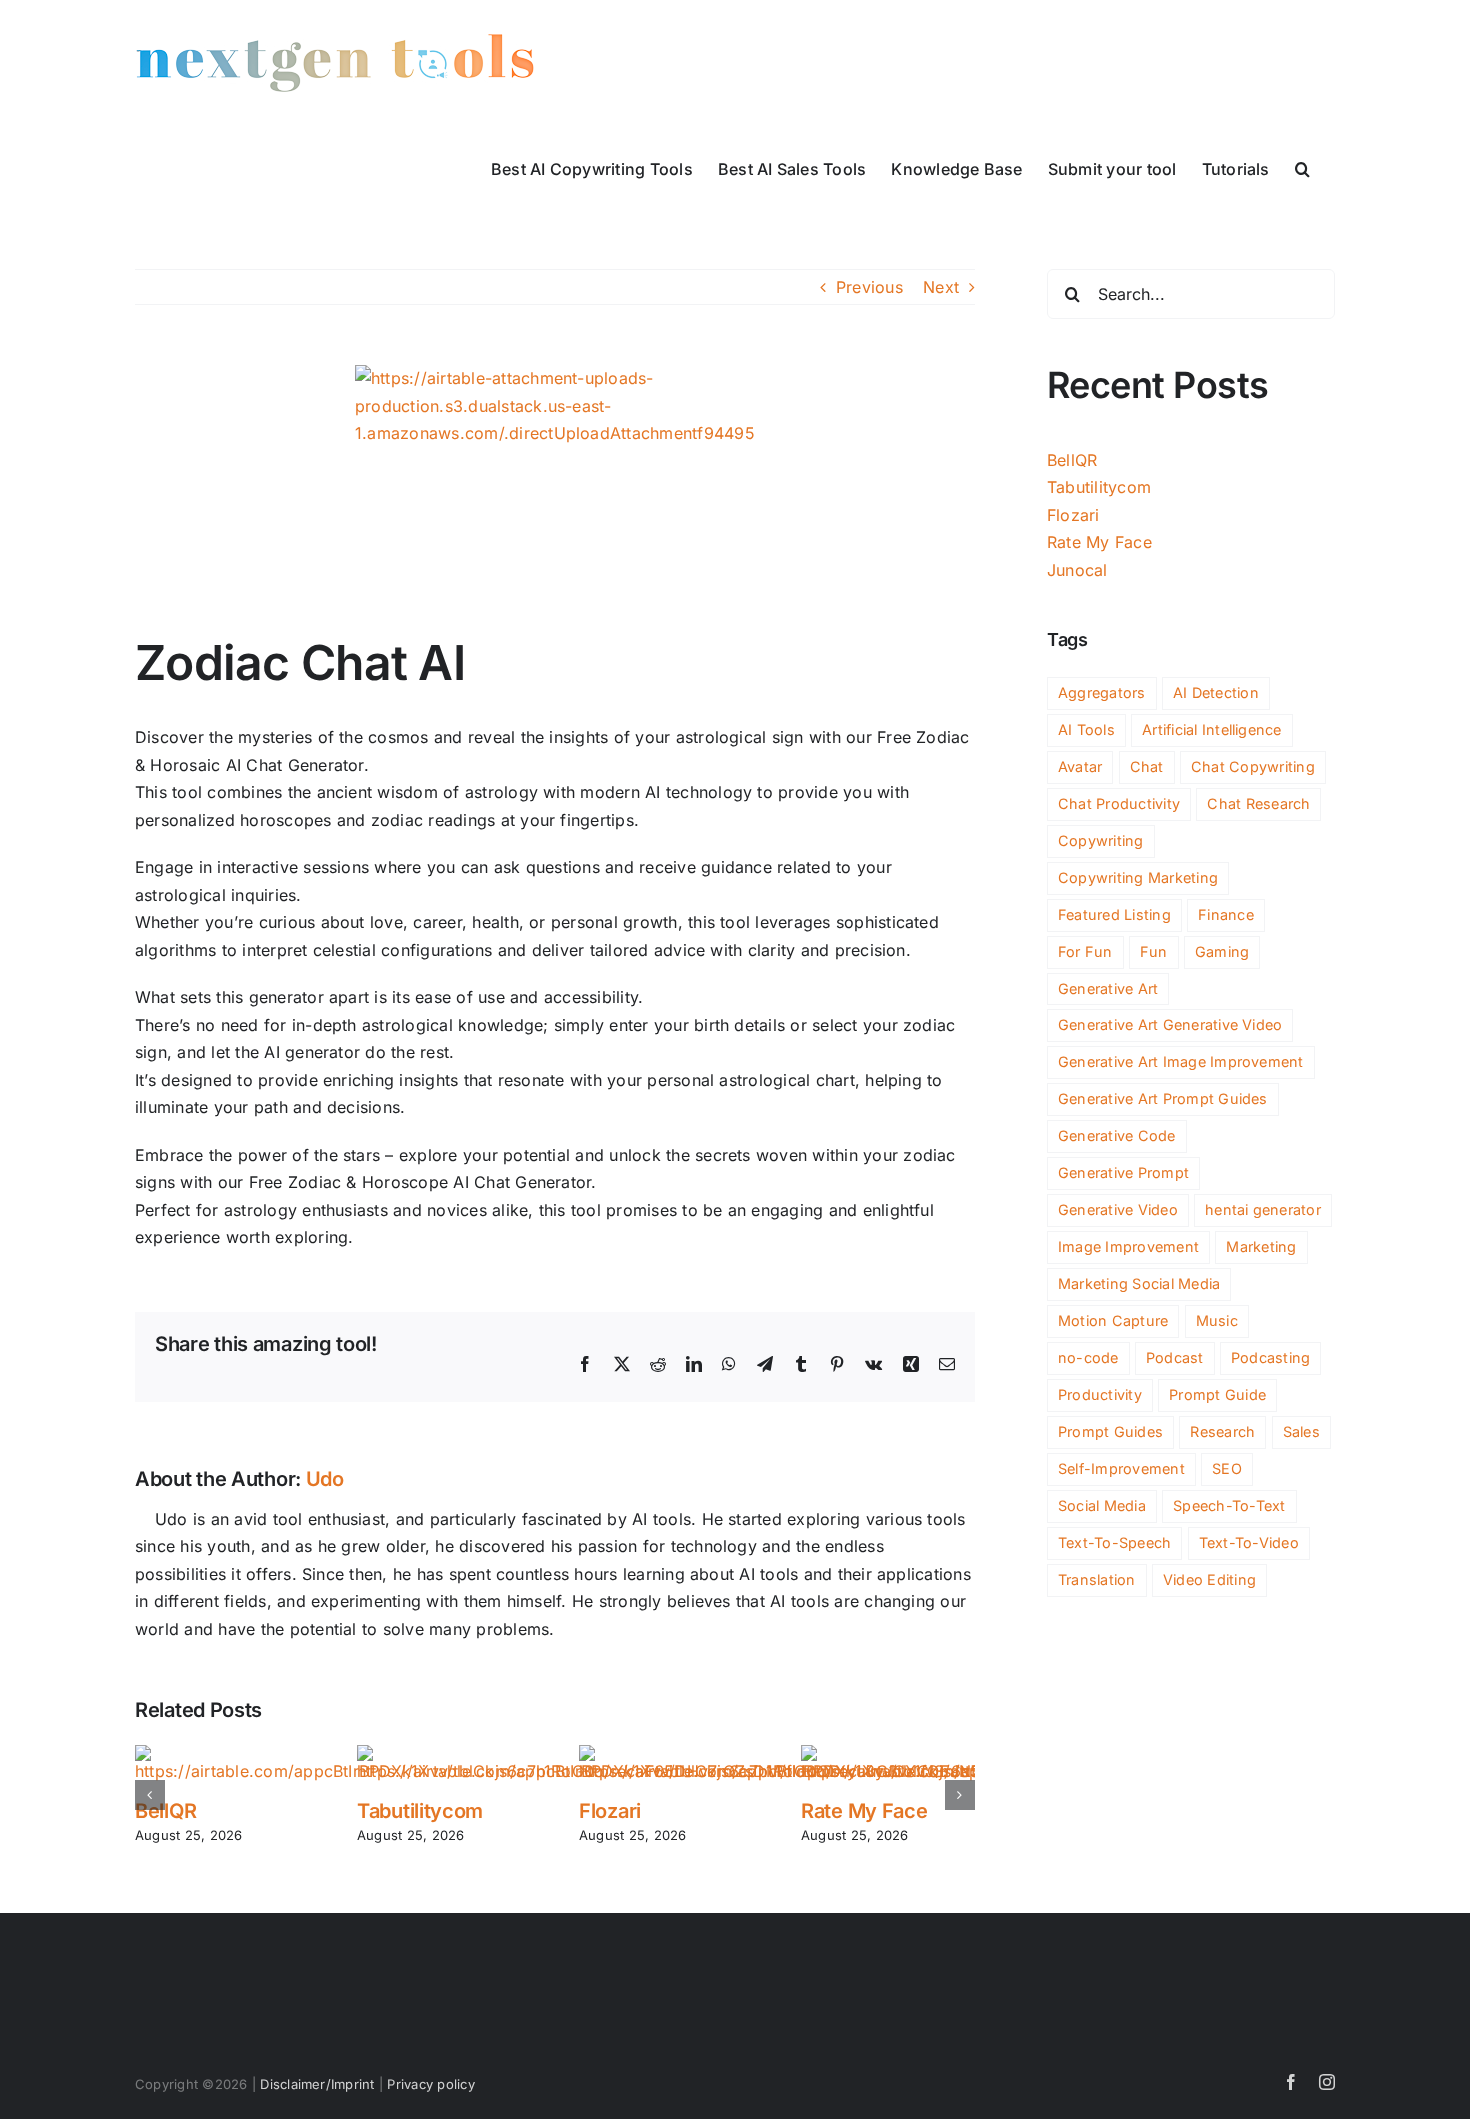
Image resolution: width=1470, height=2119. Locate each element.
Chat (1147, 766)
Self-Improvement (1121, 1468)
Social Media (1102, 1505)
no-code (1088, 1357)
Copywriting (1101, 840)
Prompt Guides (1110, 1431)
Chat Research (1258, 803)
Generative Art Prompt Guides (1163, 1098)
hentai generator (1263, 1209)
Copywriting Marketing (1138, 877)
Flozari (610, 1811)
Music (1217, 1320)
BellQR (165, 1811)
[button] (1302, 167)
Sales (1301, 1431)
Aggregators (1102, 692)
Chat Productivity (1119, 803)
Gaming (1222, 951)
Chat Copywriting (1253, 766)
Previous (869, 287)
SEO (1227, 1468)
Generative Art (1108, 988)
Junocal (1077, 570)
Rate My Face (864, 1811)
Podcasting (1270, 1357)
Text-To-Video (1249, 1542)
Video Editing (1209, 1579)
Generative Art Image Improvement (1181, 1061)
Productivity (1100, 1394)
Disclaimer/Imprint (317, 2084)
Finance (1226, 914)
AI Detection (1216, 692)
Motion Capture (1113, 1320)
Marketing (1261, 1246)
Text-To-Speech (1114, 1542)
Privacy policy (430, 2084)
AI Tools (1086, 729)
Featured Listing (1114, 914)
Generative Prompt (1123, 1172)
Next (941, 287)
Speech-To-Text (1229, 1505)
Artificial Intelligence (1212, 729)
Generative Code (1117, 1135)
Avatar (1080, 766)
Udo (325, 1479)
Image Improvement (1128, 1246)
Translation (1097, 1579)
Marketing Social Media (1139, 1283)
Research (1222, 1431)
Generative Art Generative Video (1170, 1024)
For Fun (1085, 951)
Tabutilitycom (420, 1811)
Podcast (1175, 1357)
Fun (1154, 951)
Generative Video (1118, 1209)
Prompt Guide (1217, 1394)
